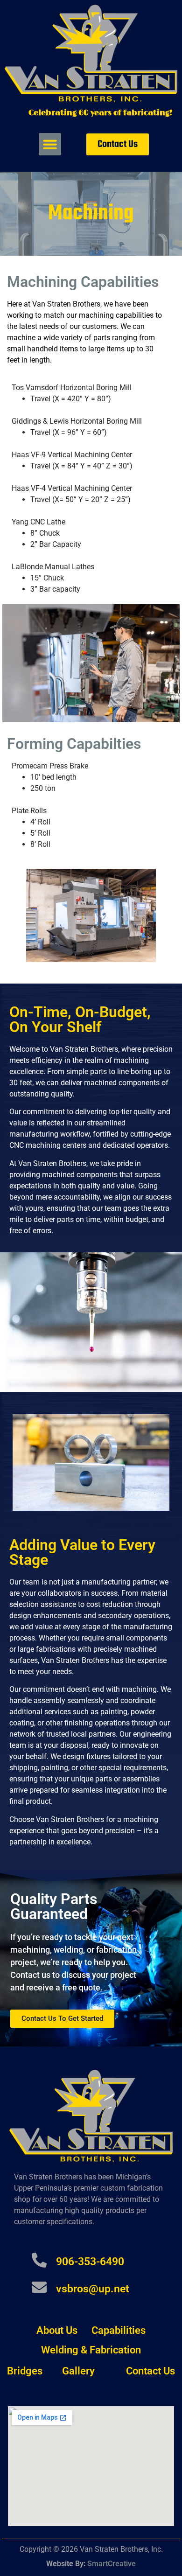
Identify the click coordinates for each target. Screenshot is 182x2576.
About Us (57, 2330)
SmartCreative (112, 2564)
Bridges (25, 2371)
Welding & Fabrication (91, 2350)
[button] (50, 144)
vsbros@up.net (93, 2289)
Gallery (78, 2371)
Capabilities (119, 2330)
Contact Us (150, 2371)
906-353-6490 (90, 2262)
